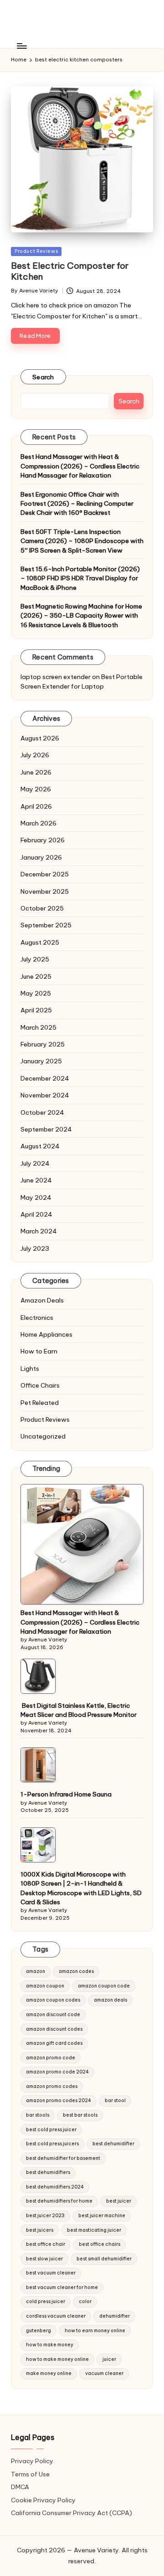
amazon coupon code (104, 1986)
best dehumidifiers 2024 (55, 2187)
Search (43, 377)
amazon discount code (53, 2015)
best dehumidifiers (48, 2172)
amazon (36, 1971)
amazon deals (110, 2000)
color (85, 2302)
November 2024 (45, 1095)
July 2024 (35, 1163)
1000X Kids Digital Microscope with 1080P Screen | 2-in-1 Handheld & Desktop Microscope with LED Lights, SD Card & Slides (81, 1888)
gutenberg (38, 2331)
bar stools (38, 2115)
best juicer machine (102, 2216)
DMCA (20, 2487)
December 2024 (45, 1078)
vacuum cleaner (104, 2373)
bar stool (115, 2101)
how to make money (50, 2345)
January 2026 (41, 857)
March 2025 (38, 1027)
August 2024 (40, 1146)
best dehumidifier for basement (63, 2158)
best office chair (46, 2244)
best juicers (40, 2230)
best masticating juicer (94, 2230)
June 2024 (36, 1180)
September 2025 (46, 925)
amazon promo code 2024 (57, 2072)
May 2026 (36, 789)
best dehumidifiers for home (59, 2201)
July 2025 (35, 959)
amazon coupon (45, 1986)
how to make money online (57, 2359)
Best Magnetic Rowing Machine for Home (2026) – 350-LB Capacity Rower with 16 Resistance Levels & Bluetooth (81, 616)
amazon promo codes (52, 2086)
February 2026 (43, 840)
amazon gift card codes (54, 2043)
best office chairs (100, 2244)
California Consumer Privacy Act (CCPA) (72, 2513)
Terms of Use (30, 2474)
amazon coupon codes (53, 2000)
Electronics (37, 1318)
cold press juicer (46, 2302)
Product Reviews (36, 251)
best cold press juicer (51, 2130)
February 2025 (43, 1044)
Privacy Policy (32, 2461)
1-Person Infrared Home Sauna (66, 1794)
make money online (49, 2373)
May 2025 (36, 993)
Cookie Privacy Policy (43, 2500)
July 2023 (35, 1248)
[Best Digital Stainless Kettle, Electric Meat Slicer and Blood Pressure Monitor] (38, 1676)
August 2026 (40, 738)
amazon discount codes (54, 2029)
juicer (109, 2359)
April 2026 (36, 806)
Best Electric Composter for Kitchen (70, 271)
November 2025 (45, 891)
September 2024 (46, 1129)
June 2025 (36, 976)
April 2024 (36, 1214)
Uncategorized (43, 1436)
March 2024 (39, 1231)
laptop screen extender (56, 677)
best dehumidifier (113, 2144)
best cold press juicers (52, 2144)
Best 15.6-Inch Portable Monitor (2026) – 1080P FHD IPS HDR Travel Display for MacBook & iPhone (80, 578)
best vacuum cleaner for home (62, 2287)
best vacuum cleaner (51, 2273)
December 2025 (45, 874)
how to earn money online (95, 2331)
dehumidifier (115, 2316)
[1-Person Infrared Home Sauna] (38, 1765)
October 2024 (42, 1112)
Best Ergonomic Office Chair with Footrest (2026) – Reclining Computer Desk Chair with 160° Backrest (77, 504)
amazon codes (76, 1971)
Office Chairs (40, 1385)
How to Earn (39, 1351)
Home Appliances (46, 1334)
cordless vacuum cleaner (56, 2316)
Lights (30, 1368)
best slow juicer (44, 2259)
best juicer (119, 2201)
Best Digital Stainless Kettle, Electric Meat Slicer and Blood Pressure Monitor (79, 1710)
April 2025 (36, 1010)
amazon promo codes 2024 (59, 2101)
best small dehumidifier (104, 2259)
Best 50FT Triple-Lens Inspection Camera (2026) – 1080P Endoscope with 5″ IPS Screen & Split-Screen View (82, 541)
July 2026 (35, 755)
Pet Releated (40, 1403)
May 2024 (36, 1197)
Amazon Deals (42, 1300)
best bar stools (80, 2115)
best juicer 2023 (45, 2216)
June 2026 (36, 772)
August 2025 (40, 942)
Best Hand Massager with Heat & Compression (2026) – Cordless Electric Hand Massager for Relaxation (80, 466)
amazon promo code (51, 2058)
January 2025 (41, 1061)
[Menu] (21, 46)
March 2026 (38, 823)
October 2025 (42, 908)
